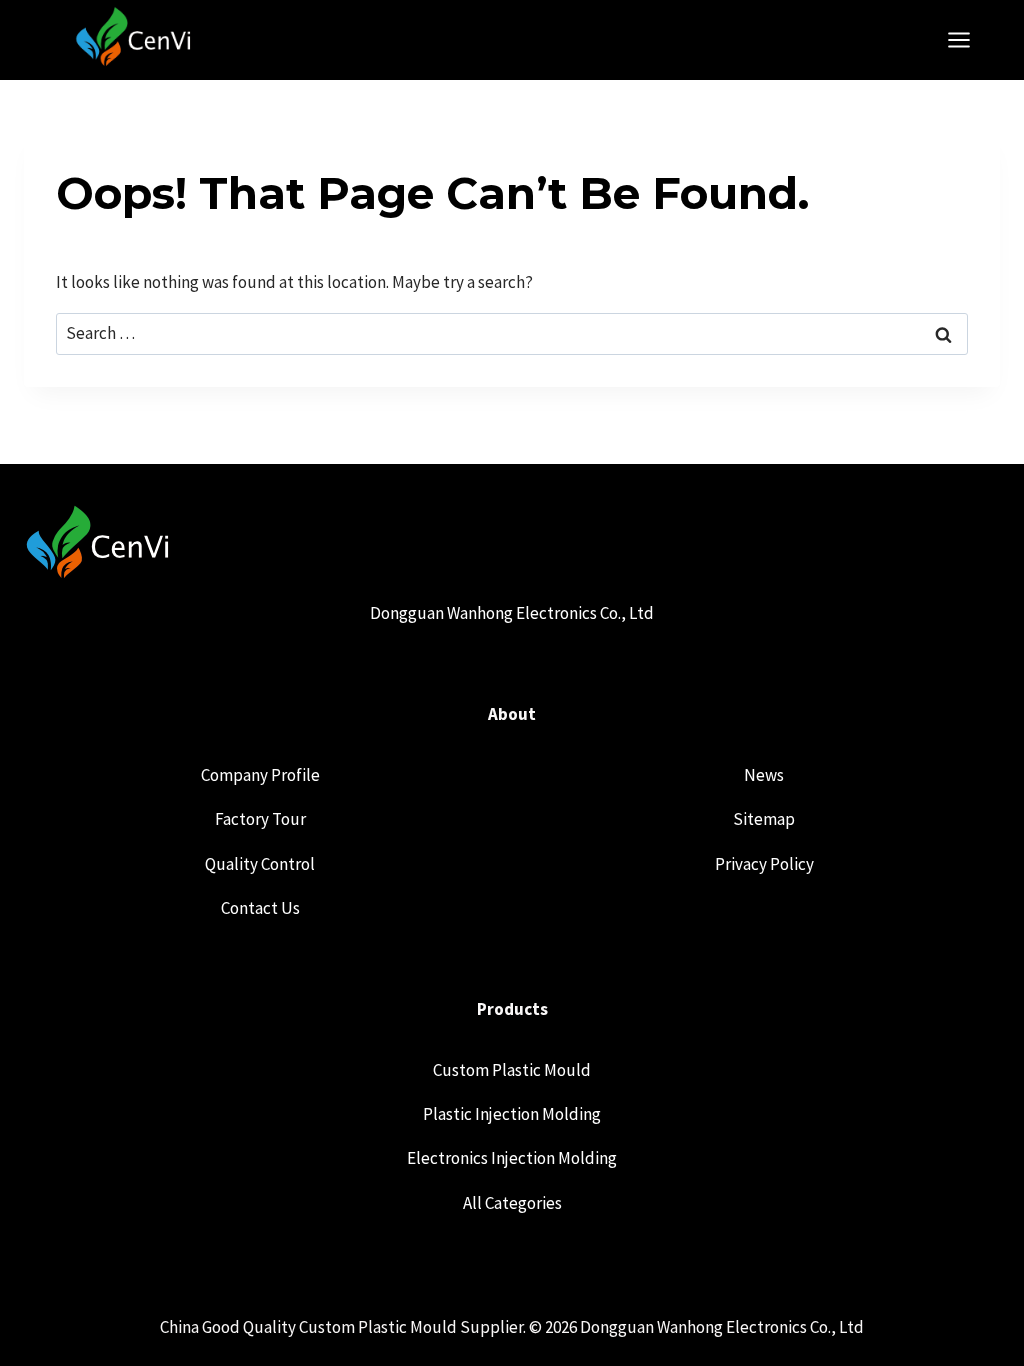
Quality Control (260, 864)
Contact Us (260, 908)
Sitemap (764, 819)
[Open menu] (969, 39)
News (764, 775)
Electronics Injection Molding (512, 1158)
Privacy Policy (764, 864)
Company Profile (260, 775)
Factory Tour (260, 819)
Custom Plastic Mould (512, 1070)
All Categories (512, 1203)
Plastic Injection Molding (512, 1114)
